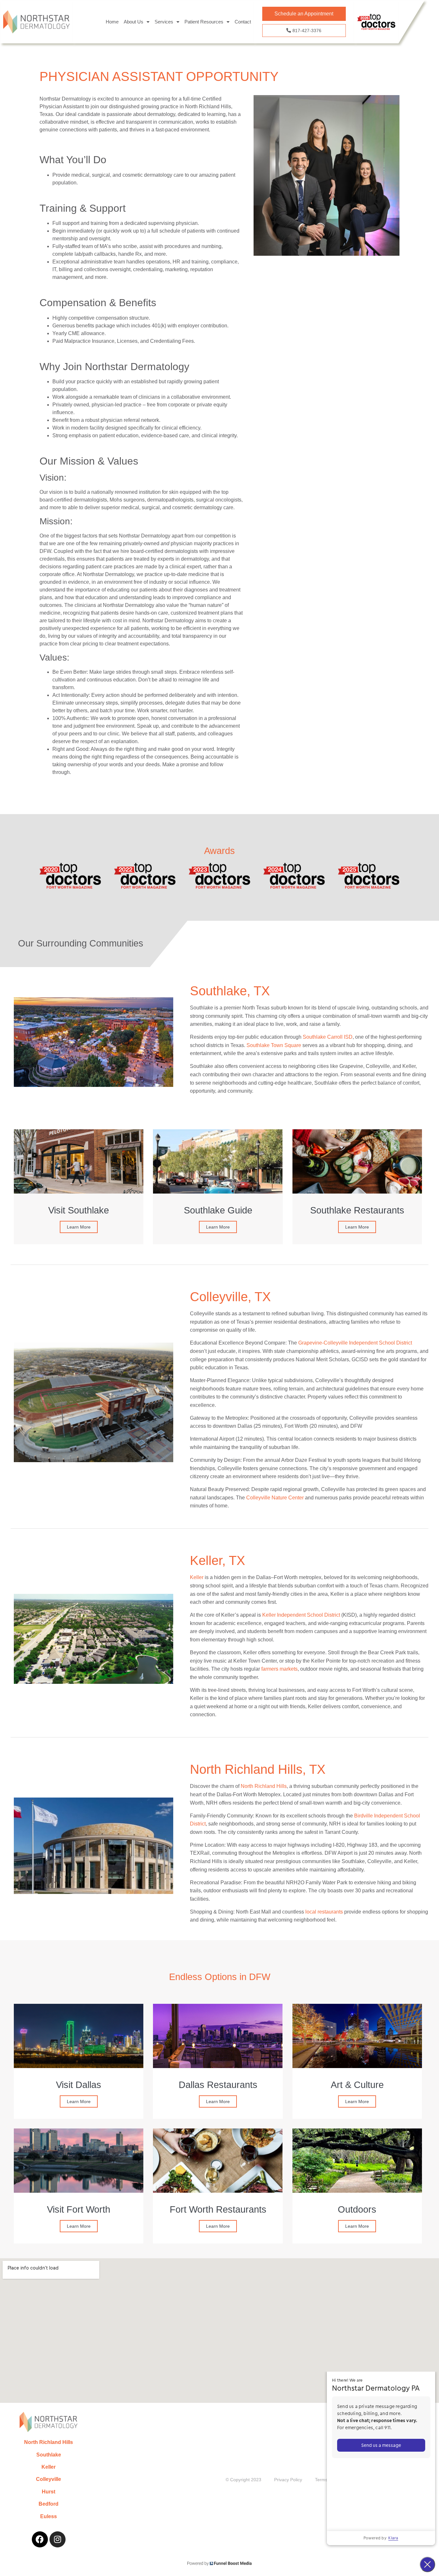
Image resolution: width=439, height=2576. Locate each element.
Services (164, 22)
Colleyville (49, 2479)
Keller (49, 2467)
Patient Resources (204, 22)
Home (112, 22)
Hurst (49, 2492)
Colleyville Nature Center (276, 1498)
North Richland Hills (49, 2442)
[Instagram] (58, 2539)
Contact (243, 22)
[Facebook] (40, 2539)
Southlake (49, 2455)
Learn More (79, 1227)
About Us (134, 22)
